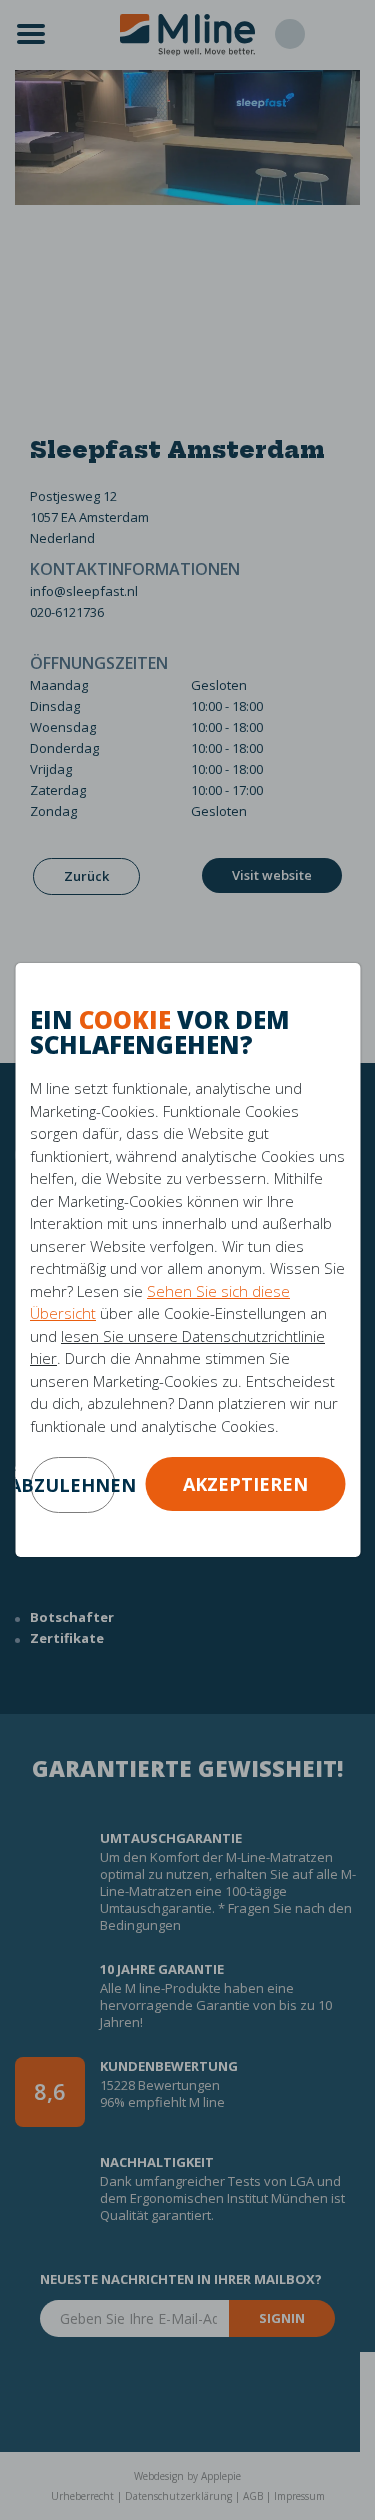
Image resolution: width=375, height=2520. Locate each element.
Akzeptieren (245, 1484)
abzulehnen (72, 1485)
